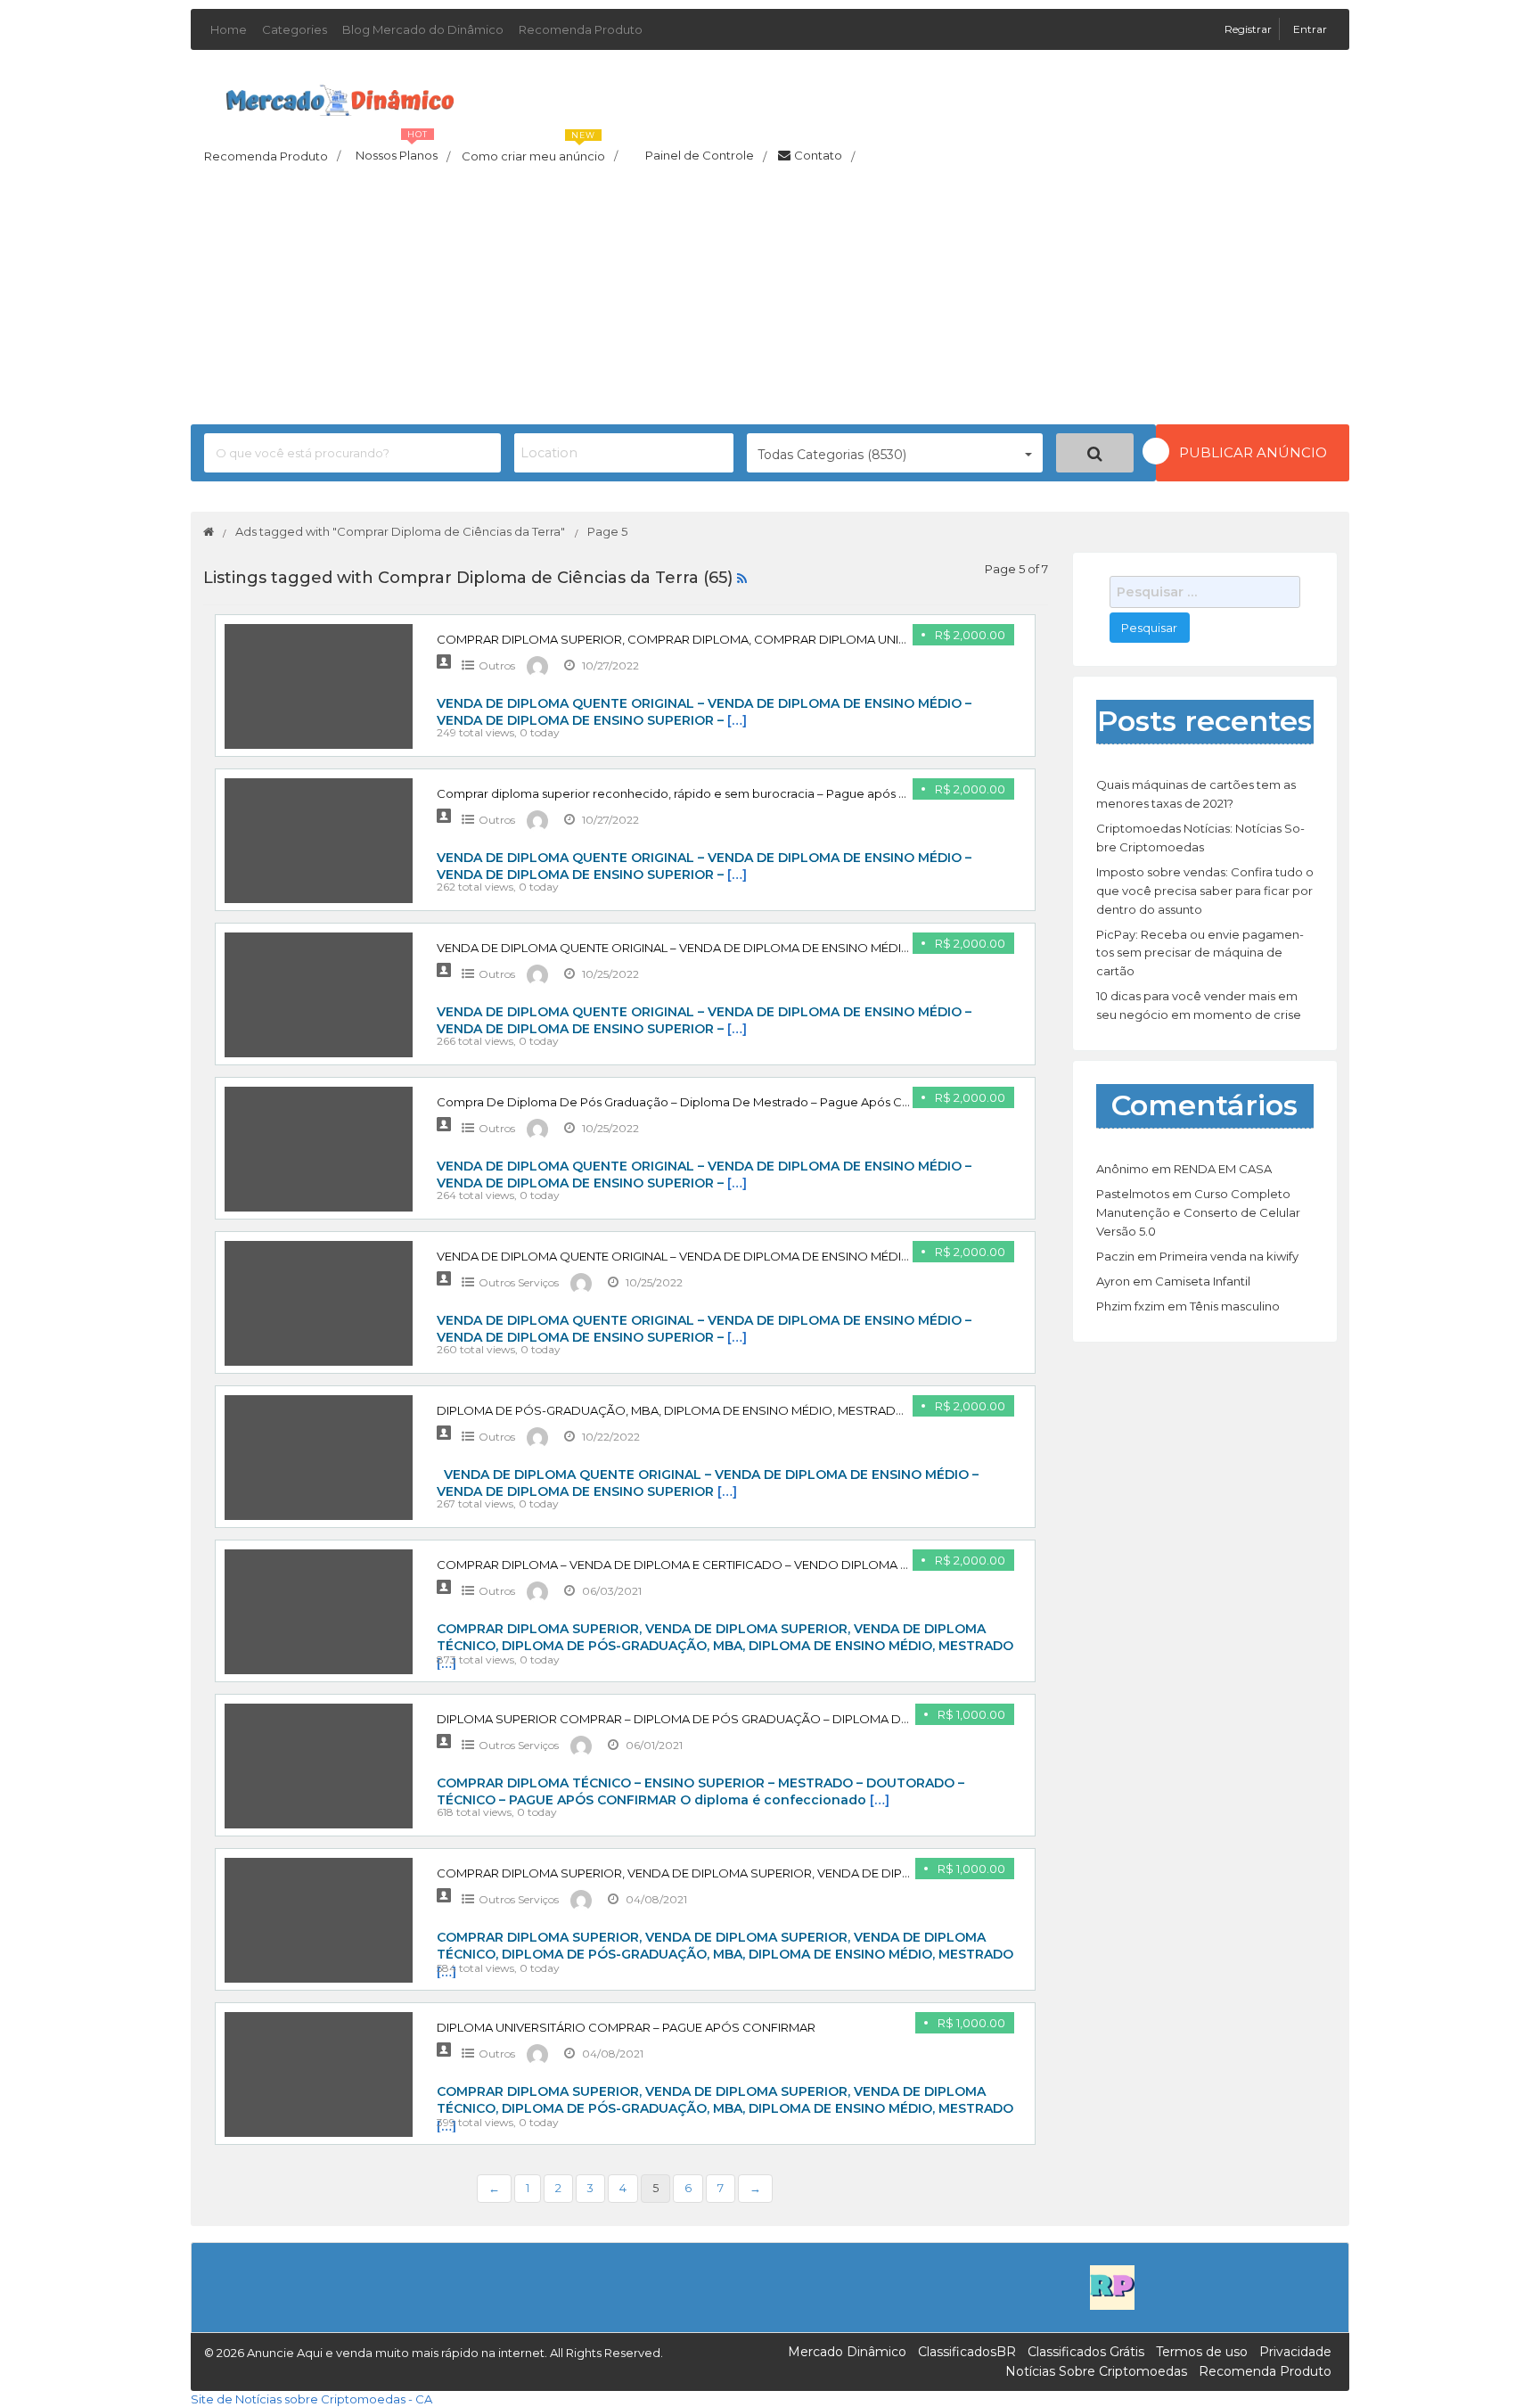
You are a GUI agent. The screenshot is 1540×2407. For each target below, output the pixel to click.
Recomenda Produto (581, 29)
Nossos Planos (403, 151)
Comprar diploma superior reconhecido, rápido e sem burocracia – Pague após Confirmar (697, 793)
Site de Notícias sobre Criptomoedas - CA (311, 2399)
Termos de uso (1202, 2352)
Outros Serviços (519, 1282)
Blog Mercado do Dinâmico (423, 29)
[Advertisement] (770, 300)
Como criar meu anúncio (540, 151)
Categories (295, 29)
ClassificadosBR (967, 2352)
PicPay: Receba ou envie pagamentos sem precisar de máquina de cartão (1200, 953)
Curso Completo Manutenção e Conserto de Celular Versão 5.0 (1198, 1212)
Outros (497, 665)
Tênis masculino (1235, 1306)
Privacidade (1295, 2352)
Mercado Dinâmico (847, 2352)
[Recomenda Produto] (1112, 2286)
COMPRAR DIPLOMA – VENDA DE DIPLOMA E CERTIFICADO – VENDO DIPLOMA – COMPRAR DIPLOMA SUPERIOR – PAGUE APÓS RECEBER (839, 1565)
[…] (737, 720)
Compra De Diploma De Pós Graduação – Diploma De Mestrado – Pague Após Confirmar (694, 1102)
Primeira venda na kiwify (1229, 1256)
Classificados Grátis (1086, 2352)
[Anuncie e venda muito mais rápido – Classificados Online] (340, 97)
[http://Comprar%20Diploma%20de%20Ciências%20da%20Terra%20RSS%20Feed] (742, 578)
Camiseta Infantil (1203, 1281)
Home (229, 29)
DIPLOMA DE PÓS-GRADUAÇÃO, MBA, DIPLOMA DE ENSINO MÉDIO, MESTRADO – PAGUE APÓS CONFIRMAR (754, 1410)
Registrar (1249, 29)
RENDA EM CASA (1223, 1169)
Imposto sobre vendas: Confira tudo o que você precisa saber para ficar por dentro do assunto (1205, 891)
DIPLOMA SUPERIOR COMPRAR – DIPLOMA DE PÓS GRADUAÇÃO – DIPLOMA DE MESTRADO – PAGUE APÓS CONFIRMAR (790, 1719)
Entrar (1310, 29)
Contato (824, 156)
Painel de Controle (706, 156)
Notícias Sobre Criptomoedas (1096, 2371)
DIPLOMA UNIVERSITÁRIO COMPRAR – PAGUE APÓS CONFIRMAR (626, 2027)
